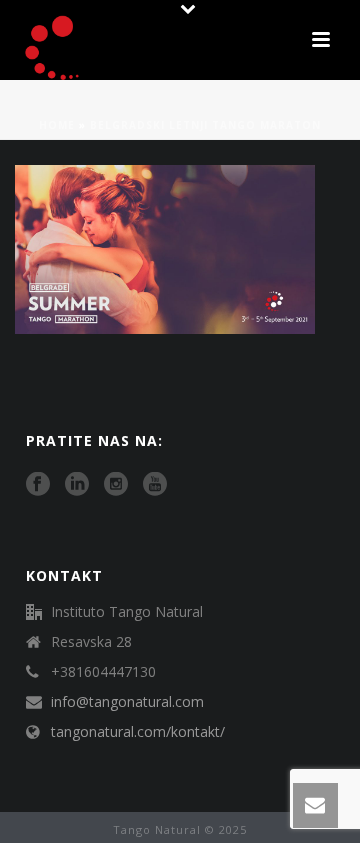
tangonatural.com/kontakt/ (138, 732)
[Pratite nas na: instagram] (116, 485)
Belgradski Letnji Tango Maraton (205, 125)
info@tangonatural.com (127, 702)
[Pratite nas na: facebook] (38, 485)
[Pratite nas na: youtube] (155, 485)
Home (57, 125)
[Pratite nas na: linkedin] (77, 485)
